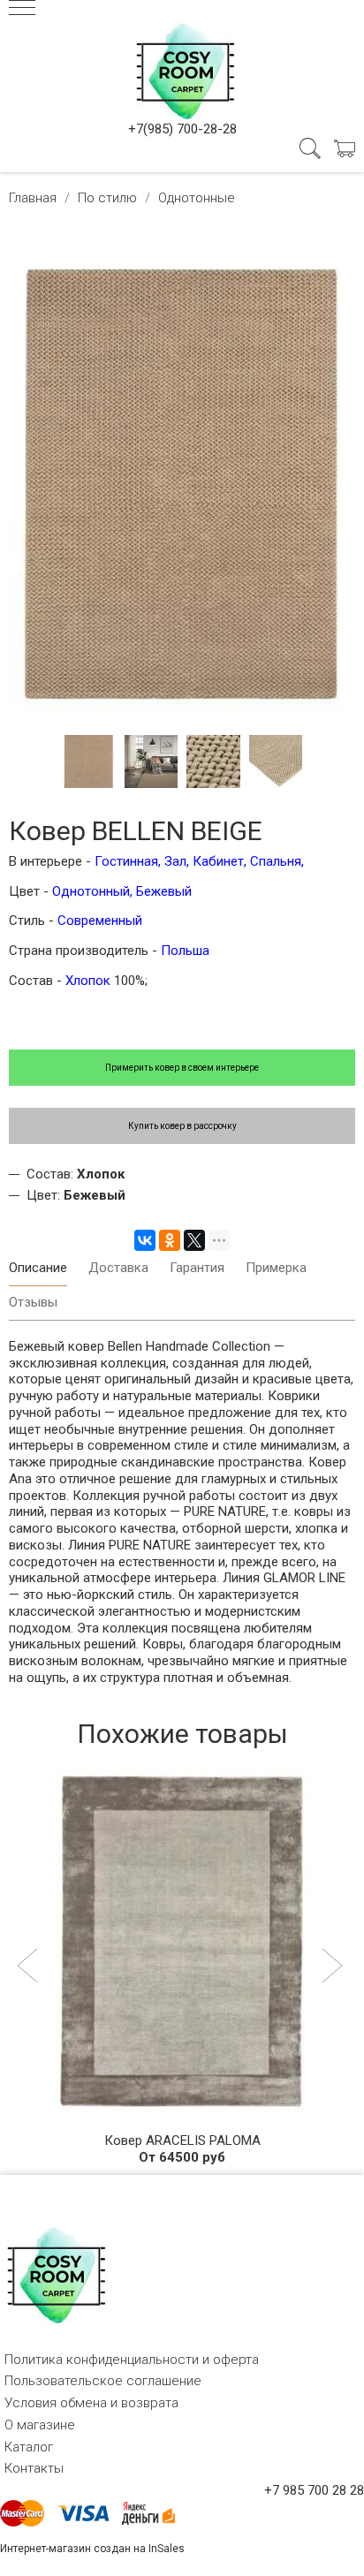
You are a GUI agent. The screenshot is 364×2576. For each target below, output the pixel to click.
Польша (185, 951)
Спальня (276, 861)
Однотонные (197, 198)
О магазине (40, 2425)
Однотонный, (92, 891)
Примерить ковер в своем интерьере (182, 1068)
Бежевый (164, 891)
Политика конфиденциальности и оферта (132, 2360)
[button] (30, 1967)
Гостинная (125, 861)
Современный (100, 921)
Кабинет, (220, 861)
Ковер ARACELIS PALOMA (182, 2140)
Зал (175, 861)
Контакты (34, 2468)
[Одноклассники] (170, 1240)
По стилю (107, 198)
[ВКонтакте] (145, 1240)
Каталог (29, 2447)
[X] (194, 1240)
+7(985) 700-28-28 (182, 129)
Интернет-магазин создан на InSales (92, 2549)
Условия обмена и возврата (91, 2403)
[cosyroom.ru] (182, 68)
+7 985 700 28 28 (314, 2490)
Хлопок (90, 981)
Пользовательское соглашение (103, 2381)
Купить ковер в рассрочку (182, 1126)
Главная (33, 198)
